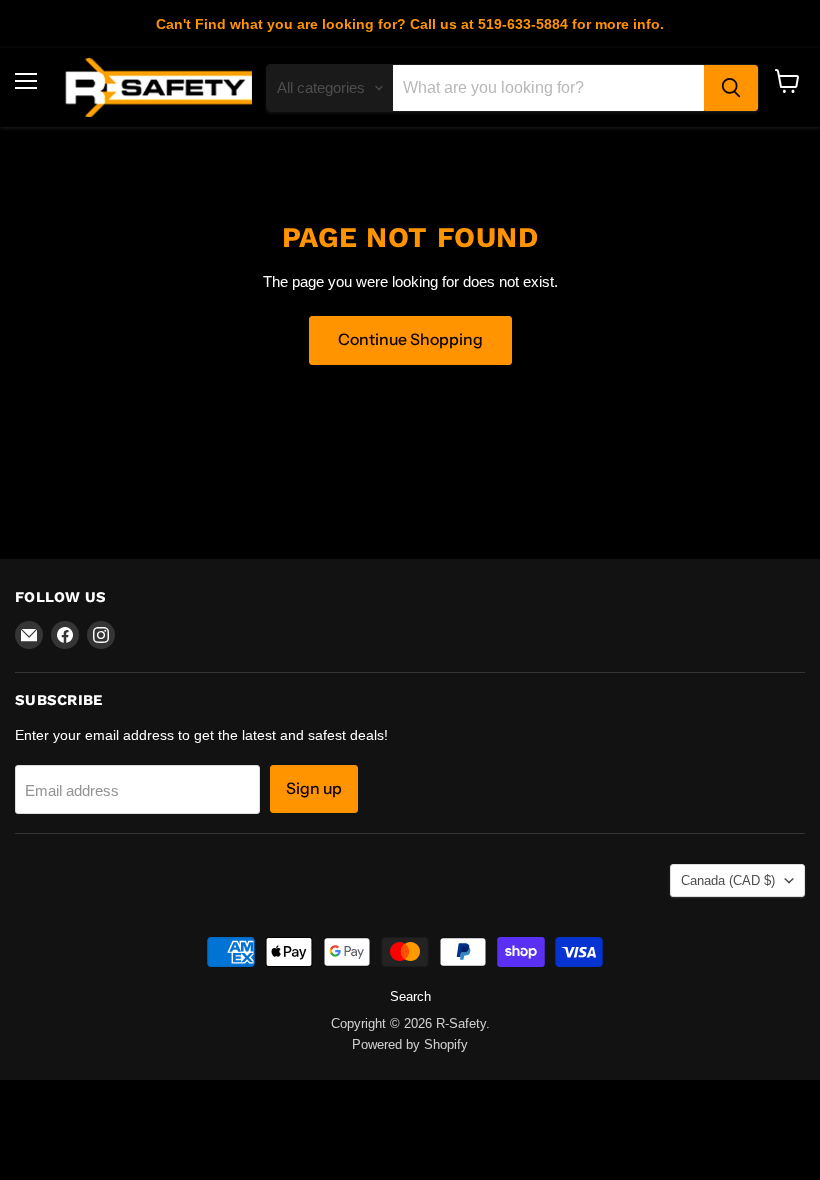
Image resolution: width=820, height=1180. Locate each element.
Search (410, 996)
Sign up (314, 788)
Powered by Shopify (410, 1044)
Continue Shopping (410, 339)
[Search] (731, 88)
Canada (728, 880)
